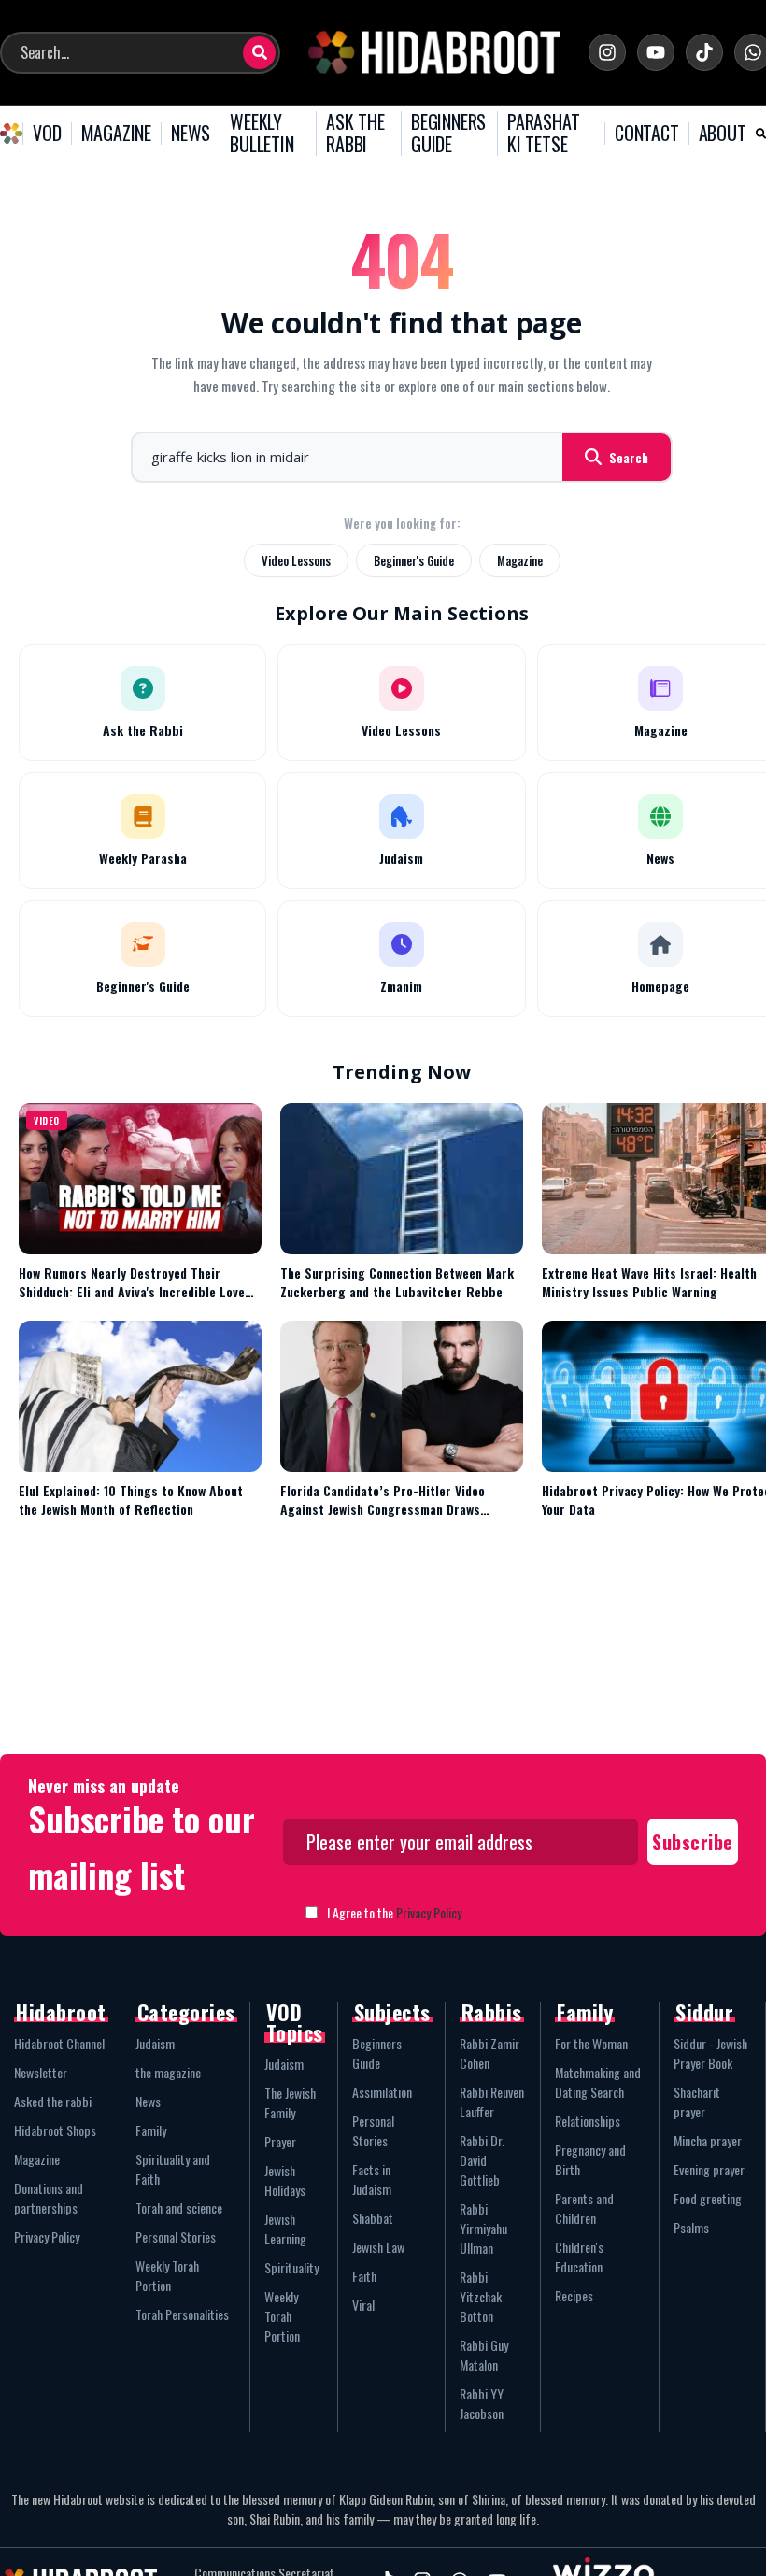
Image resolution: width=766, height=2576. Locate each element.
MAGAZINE (116, 134)
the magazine (168, 2072)
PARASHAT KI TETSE (543, 133)
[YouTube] (656, 52)
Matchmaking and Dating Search (598, 2082)
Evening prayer (709, 2169)
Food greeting (708, 2198)
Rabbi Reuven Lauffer (492, 2102)
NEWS (191, 134)
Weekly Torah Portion (167, 2275)
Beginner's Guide (414, 560)
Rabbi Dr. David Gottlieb (482, 2160)
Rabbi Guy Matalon (484, 2355)
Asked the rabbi (53, 2101)
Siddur (704, 2012)
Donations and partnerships (49, 2198)
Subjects (392, 2012)
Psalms (691, 2227)
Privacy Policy (429, 1912)
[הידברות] (434, 52)
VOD (47, 134)
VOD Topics (295, 2022)
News (148, 2101)
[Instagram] (607, 52)
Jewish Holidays (285, 2180)
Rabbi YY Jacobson (482, 2403)
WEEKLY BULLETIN (262, 133)
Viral (363, 2305)
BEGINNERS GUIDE (448, 133)
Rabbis (492, 2012)
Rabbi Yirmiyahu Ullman (483, 2228)
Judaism (155, 2043)
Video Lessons (296, 560)
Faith (364, 2276)
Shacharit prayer (697, 2102)
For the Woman (591, 2043)
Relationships (588, 2121)
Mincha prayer (708, 2140)
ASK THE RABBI (355, 133)
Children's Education (579, 2257)
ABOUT (723, 134)
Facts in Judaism (372, 2179)
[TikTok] (704, 52)
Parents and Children (584, 2208)
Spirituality (291, 2267)
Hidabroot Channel (59, 2043)
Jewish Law (378, 2247)
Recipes (574, 2295)
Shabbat (373, 2218)
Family (151, 2130)
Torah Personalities (182, 2314)
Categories (186, 2012)
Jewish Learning (285, 2229)
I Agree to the (394, 1912)
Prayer (280, 2141)
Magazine (520, 560)
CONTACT (647, 134)
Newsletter (41, 2072)
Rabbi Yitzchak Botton (481, 2296)
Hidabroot (61, 2012)
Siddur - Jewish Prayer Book (710, 2053)
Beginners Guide (377, 2053)
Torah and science (179, 2208)
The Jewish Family (290, 2102)
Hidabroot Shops (55, 2130)
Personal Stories (176, 2236)
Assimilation (382, 2092)
